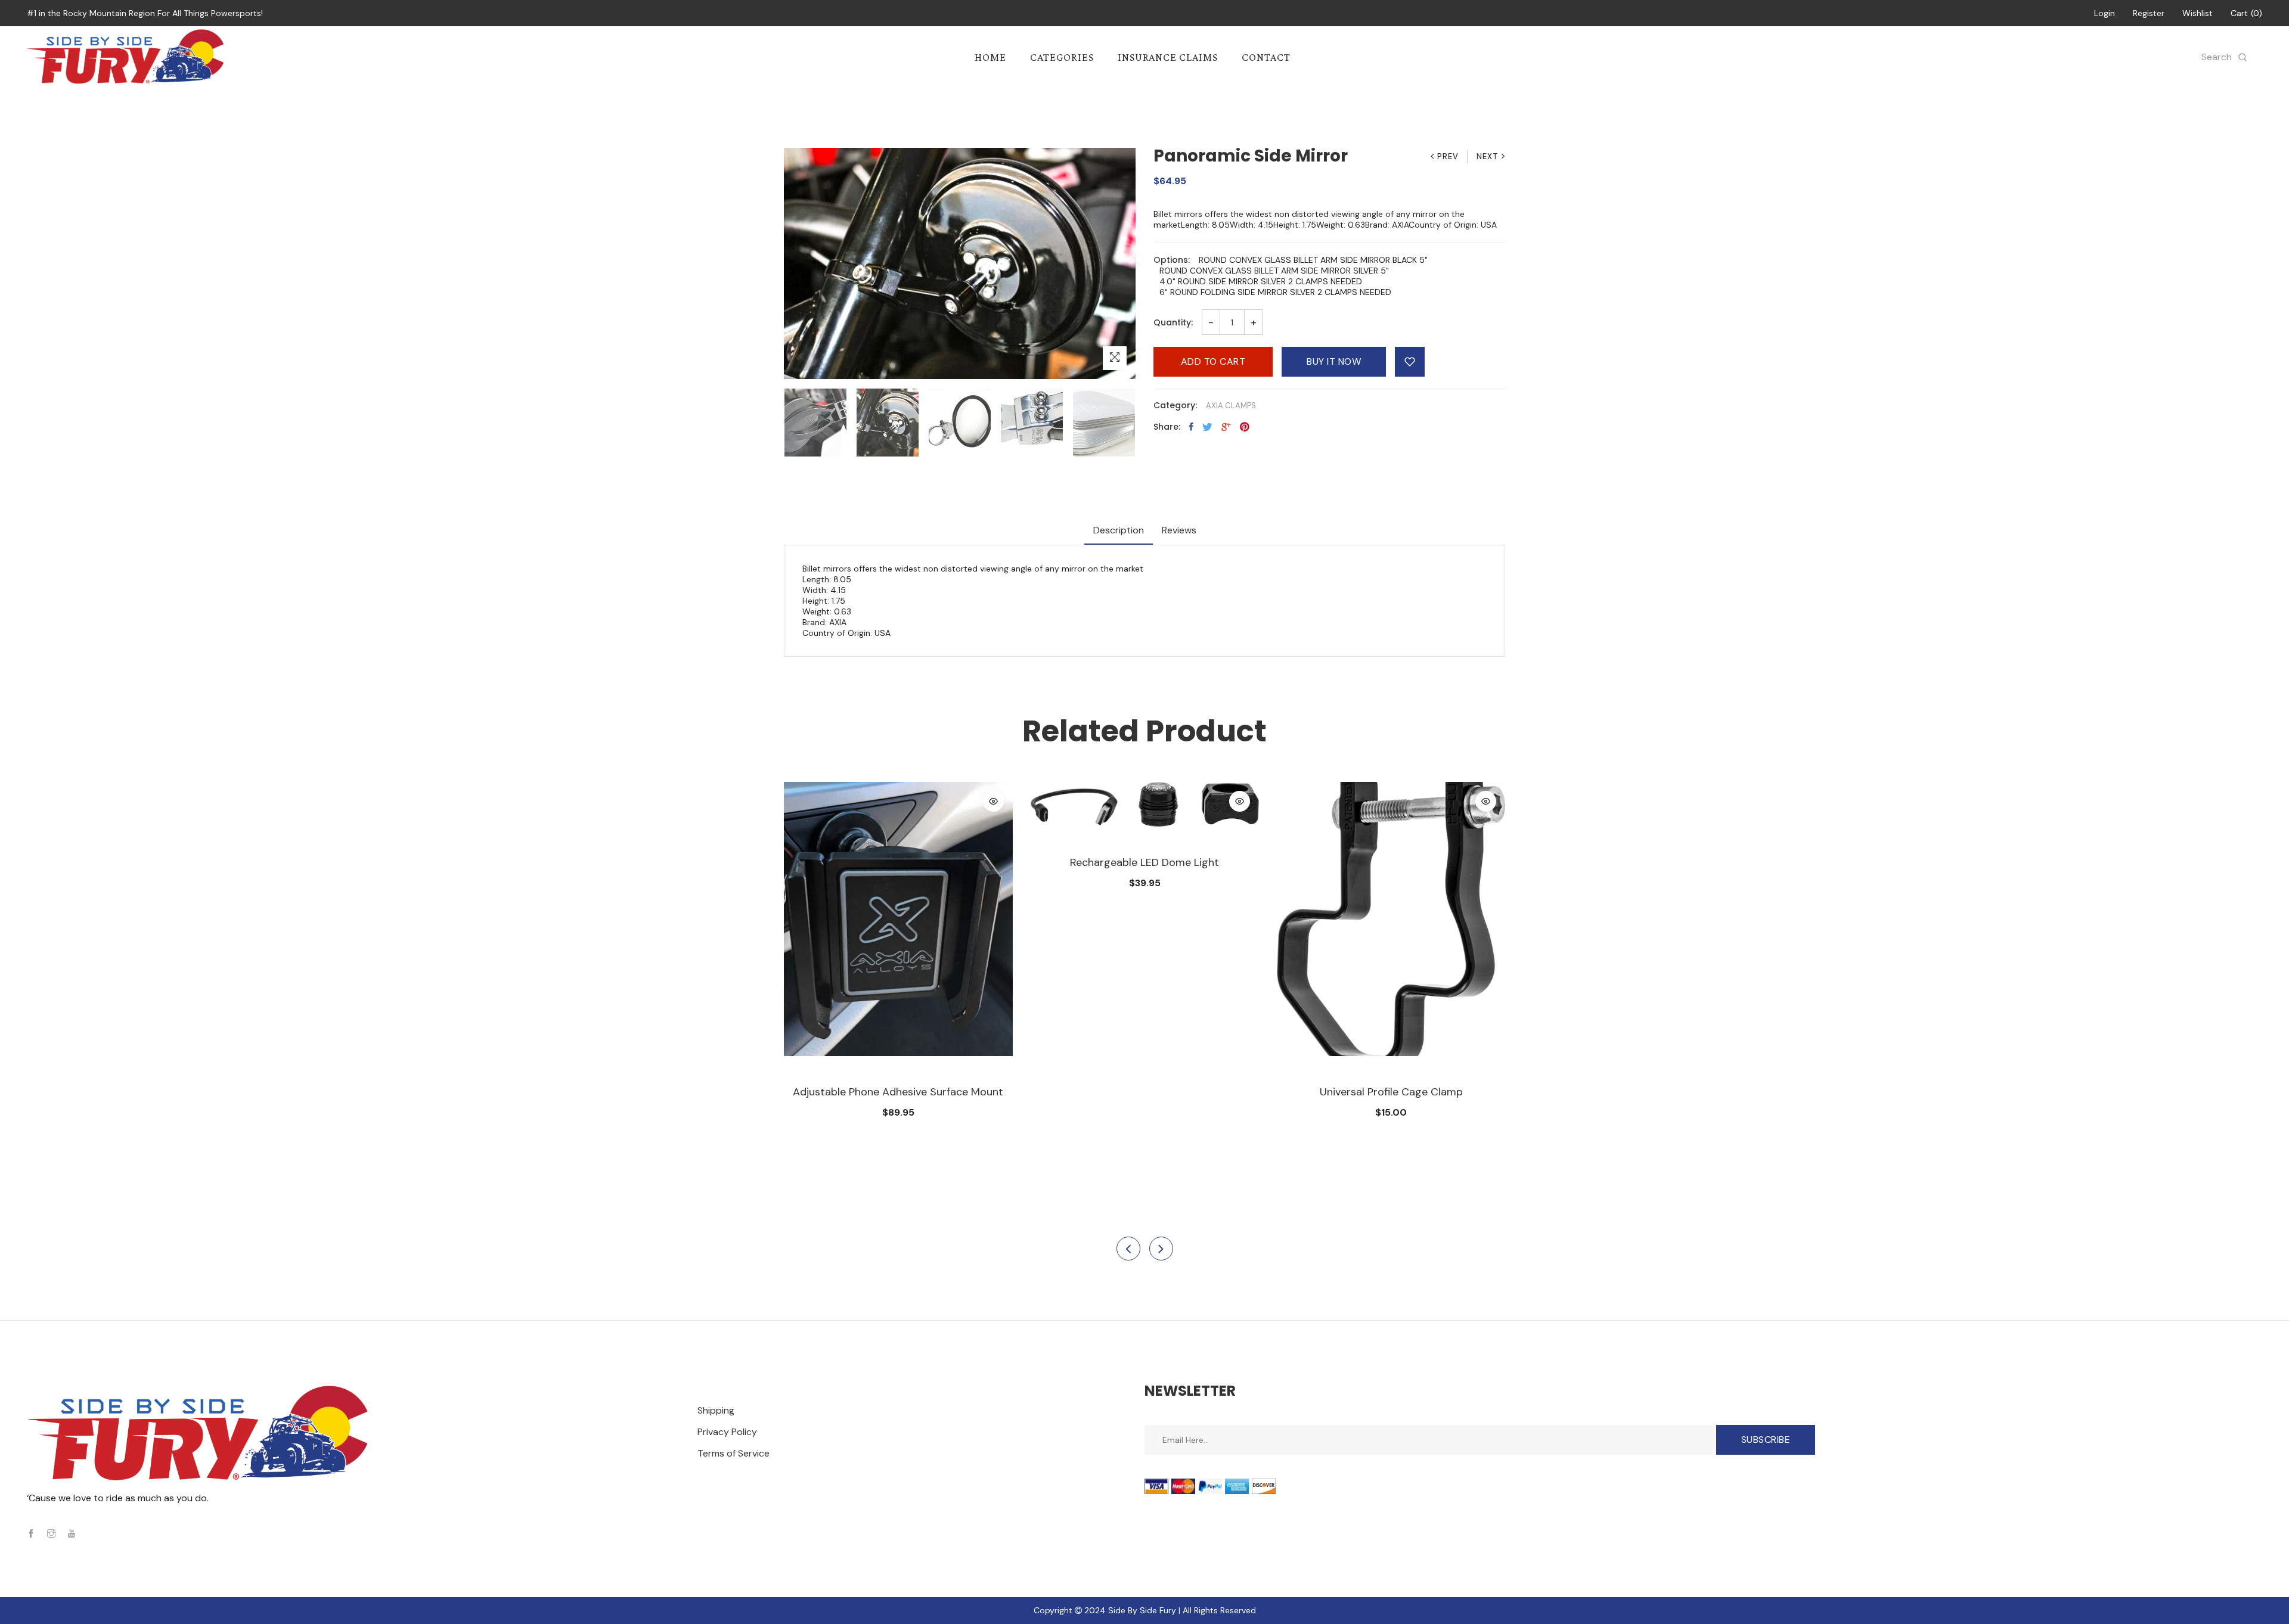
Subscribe (1766, 1440)
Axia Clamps (1231, 406)
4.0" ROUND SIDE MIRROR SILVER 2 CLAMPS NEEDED (1261, 281)
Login (2105, 13)
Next (1488, 156)
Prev (1448, 156)
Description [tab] (1119, 530)
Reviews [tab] (1179, 530)
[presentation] (1128, 1249)
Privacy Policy (727, 1432)
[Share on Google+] (1226, 427)
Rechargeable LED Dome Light (1144, 862)
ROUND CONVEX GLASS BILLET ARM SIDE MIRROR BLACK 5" (1313, 260)
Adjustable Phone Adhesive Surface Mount (898, 1092)
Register (2149, 13)
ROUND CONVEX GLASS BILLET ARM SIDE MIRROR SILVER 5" (1274, 271)
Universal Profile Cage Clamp (1391, 1092)
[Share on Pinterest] (1245, 427)
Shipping (716, 1410)
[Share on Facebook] (1191, 427)
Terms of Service (733, 1453)
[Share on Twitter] (1207, 427)
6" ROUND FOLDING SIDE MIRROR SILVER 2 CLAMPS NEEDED (1275, 292)
